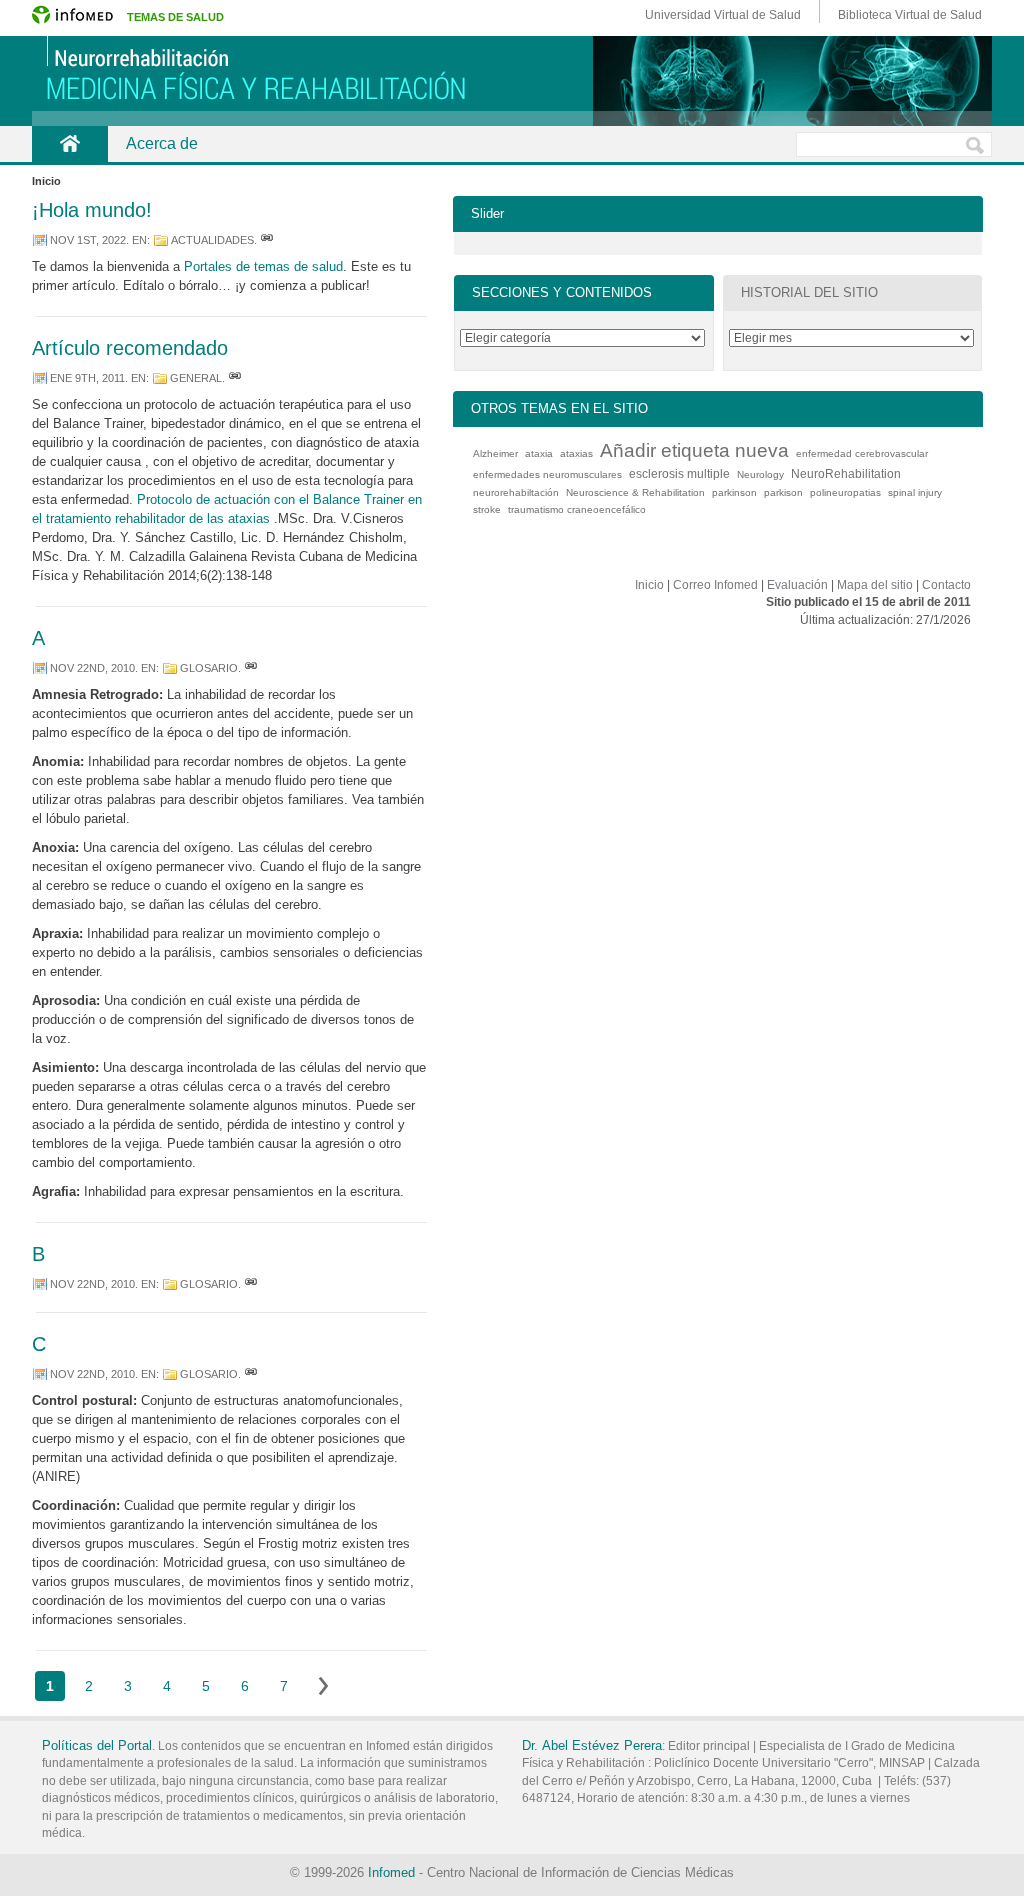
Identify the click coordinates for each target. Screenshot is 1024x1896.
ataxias (576, 453)
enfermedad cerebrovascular (862, 453)
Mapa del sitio (875, 585)
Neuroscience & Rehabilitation (635, 492)
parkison (783, 492)
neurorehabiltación (516, 492)
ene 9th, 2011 (87, 378)
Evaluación (797, 585)
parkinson (734, 492)
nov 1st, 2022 (88, 240)
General (196, 378)
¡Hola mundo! (92, 210)
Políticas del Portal (97, 1745)
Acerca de (162, 143)
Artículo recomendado (130, 348)
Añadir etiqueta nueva (694, 450)
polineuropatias (845, 492)
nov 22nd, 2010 (92, 668)
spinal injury (915, 492)
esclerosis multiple (679, 474)
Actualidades (212, 240)
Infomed (391, 1872)
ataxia (539, 453)
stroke (487, 509)
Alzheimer (495, 453)
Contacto (946, 585)
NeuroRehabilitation (846, 474)
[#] (267, 240)
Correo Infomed (715, 585)
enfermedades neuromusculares (547, 474)
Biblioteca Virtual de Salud (910, 15)
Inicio (649, 585)
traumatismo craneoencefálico (577, 509)
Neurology (760, 474)
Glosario (209, 668)
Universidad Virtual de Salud (723, 15)
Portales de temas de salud (263, 266)
